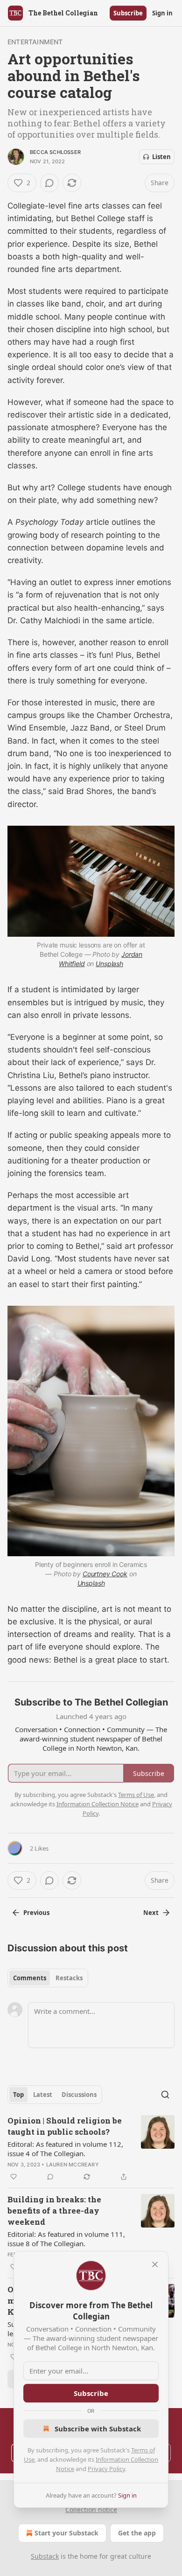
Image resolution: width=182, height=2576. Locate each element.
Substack (45, 2556)
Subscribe (128, 13)
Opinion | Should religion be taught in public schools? (65, 2126)
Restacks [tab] (69, 1978)
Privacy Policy (106, 2469)
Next (151, 1913)
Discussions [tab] (79, 2095)
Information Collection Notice (98, 1804)
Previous (36, 1913)
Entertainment (35, 42)
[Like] (14, 2177)
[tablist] (48, 1978)
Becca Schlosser (55, 152)
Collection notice (91, 2510)
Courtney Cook (105, 1574)
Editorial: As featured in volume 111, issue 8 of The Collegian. (66, 2239)
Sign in (162, 13)
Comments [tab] (30, 1978)
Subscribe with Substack (98, 2429)
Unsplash (109, 964)
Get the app (137, 2533)
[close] (155, 2264)
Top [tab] (18, 2095)
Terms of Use (136, 1795)
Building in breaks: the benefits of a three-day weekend (54, 2210)
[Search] (165, 2095)
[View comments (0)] (49, 183)
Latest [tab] (43, 2095)
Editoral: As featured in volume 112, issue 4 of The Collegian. (65, 2149)
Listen (161, 157)
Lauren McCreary (73, 2165)
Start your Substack (66, 2533)
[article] (91, 2149)
